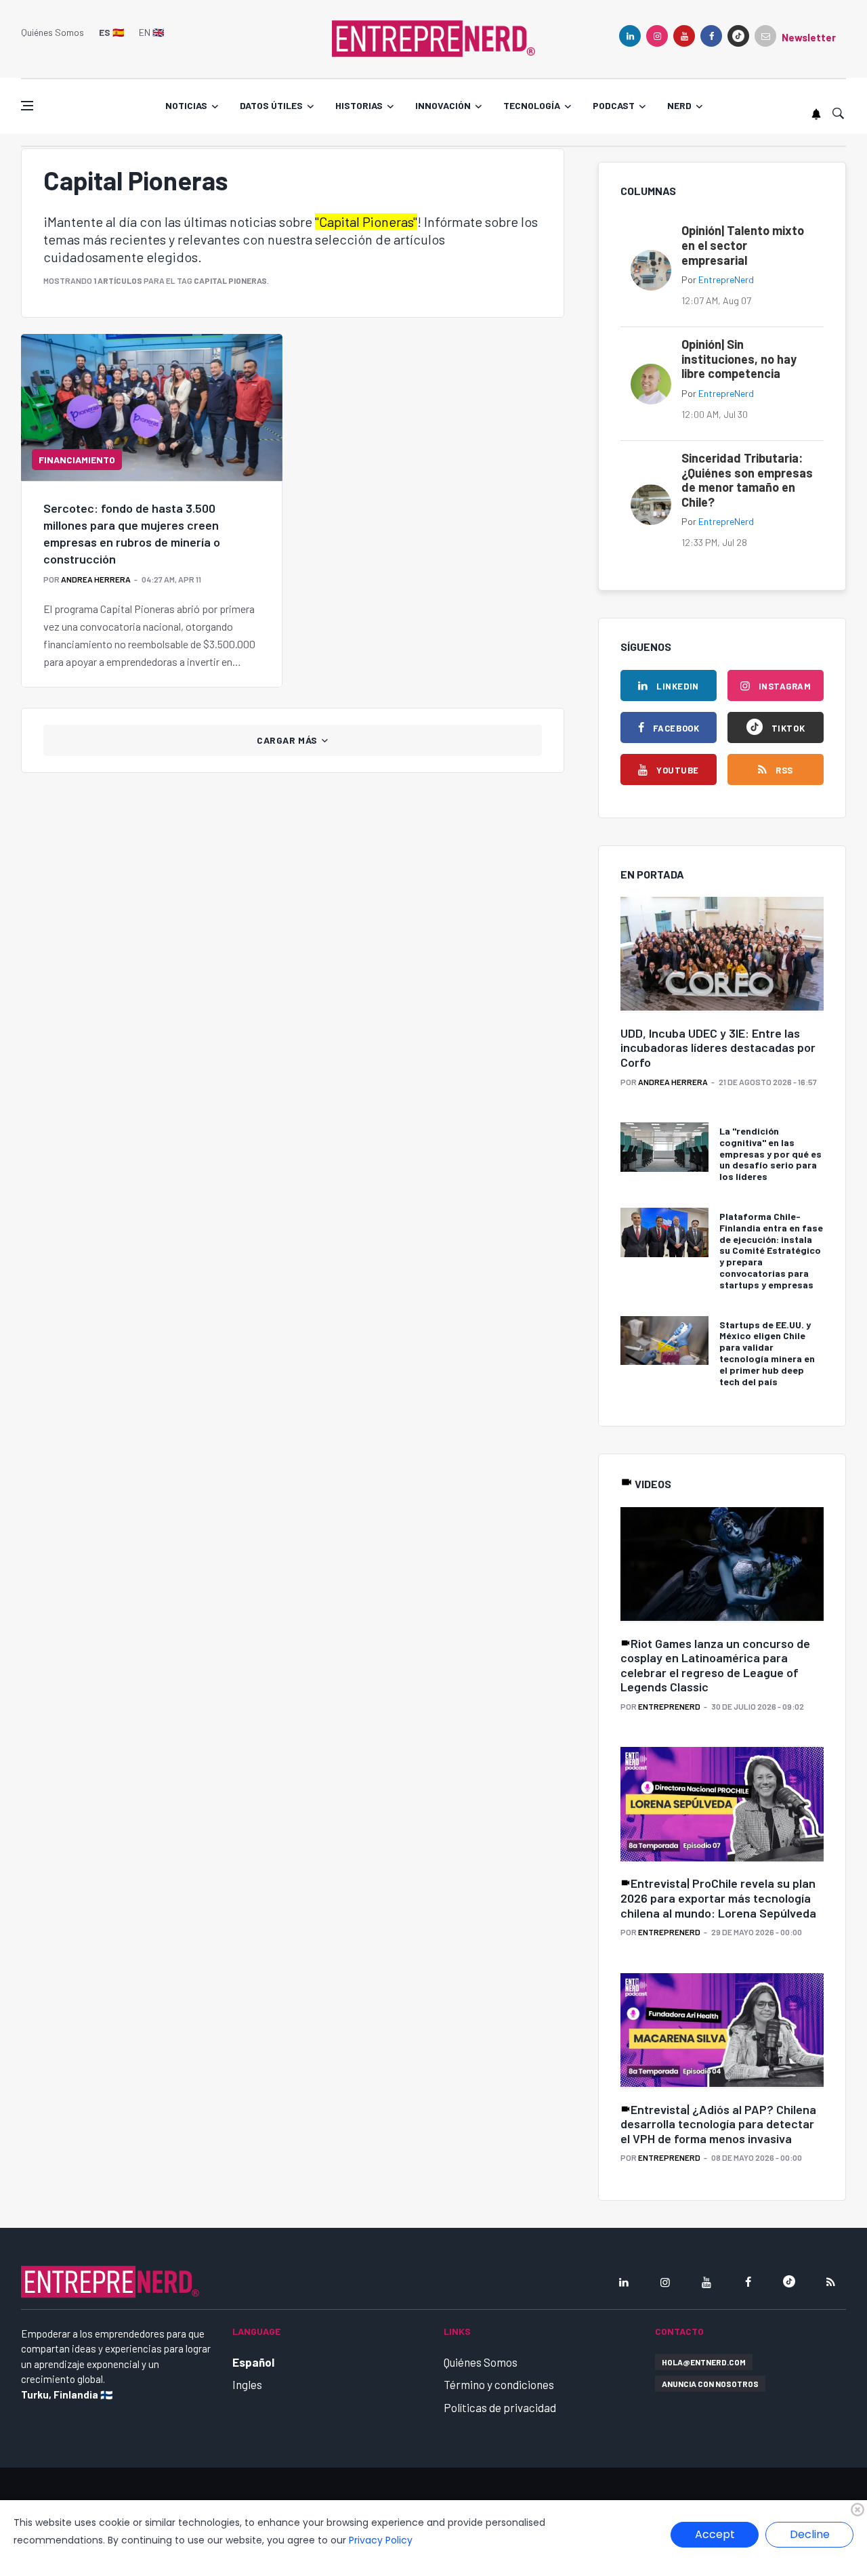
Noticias (186, 105)
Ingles (247, 2384)
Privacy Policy (381, 2540)
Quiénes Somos (52, 32)
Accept (715, 2534)
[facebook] (711, 36)
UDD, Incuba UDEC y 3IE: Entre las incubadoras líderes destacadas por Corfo (718, 1048)
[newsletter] (765, 36)
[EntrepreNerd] (433, 37)
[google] (738, 36)
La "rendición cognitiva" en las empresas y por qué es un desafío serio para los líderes (770, 1154)
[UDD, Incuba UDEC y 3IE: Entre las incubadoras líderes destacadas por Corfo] (722, 955)
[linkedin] (630, 36)
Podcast (614, 105)
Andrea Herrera (96, 579)
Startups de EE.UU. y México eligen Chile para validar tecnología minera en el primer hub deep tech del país (767, 1353)
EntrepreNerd (726, 279)
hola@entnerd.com (704, 2362)
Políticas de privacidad (500, 2407)
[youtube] (684, 36)
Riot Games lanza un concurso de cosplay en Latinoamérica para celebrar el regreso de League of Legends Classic (715, 1665)
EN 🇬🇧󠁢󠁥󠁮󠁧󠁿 (151, 32)
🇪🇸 (111, 32)
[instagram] (657, 36)
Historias (359, 105)
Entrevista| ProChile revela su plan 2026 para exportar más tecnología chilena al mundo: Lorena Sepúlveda (718, 1898)
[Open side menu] (27, 106)
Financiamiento (77, 460)
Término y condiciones (499, 2384)
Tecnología (532, 105)
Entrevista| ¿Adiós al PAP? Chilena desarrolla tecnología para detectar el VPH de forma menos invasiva (718, 2124)
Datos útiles (271, 105)
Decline (810, 2534)
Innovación (443, 105)
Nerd (679, 105)
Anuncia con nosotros (710, 2384)
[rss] (830, 2282)
